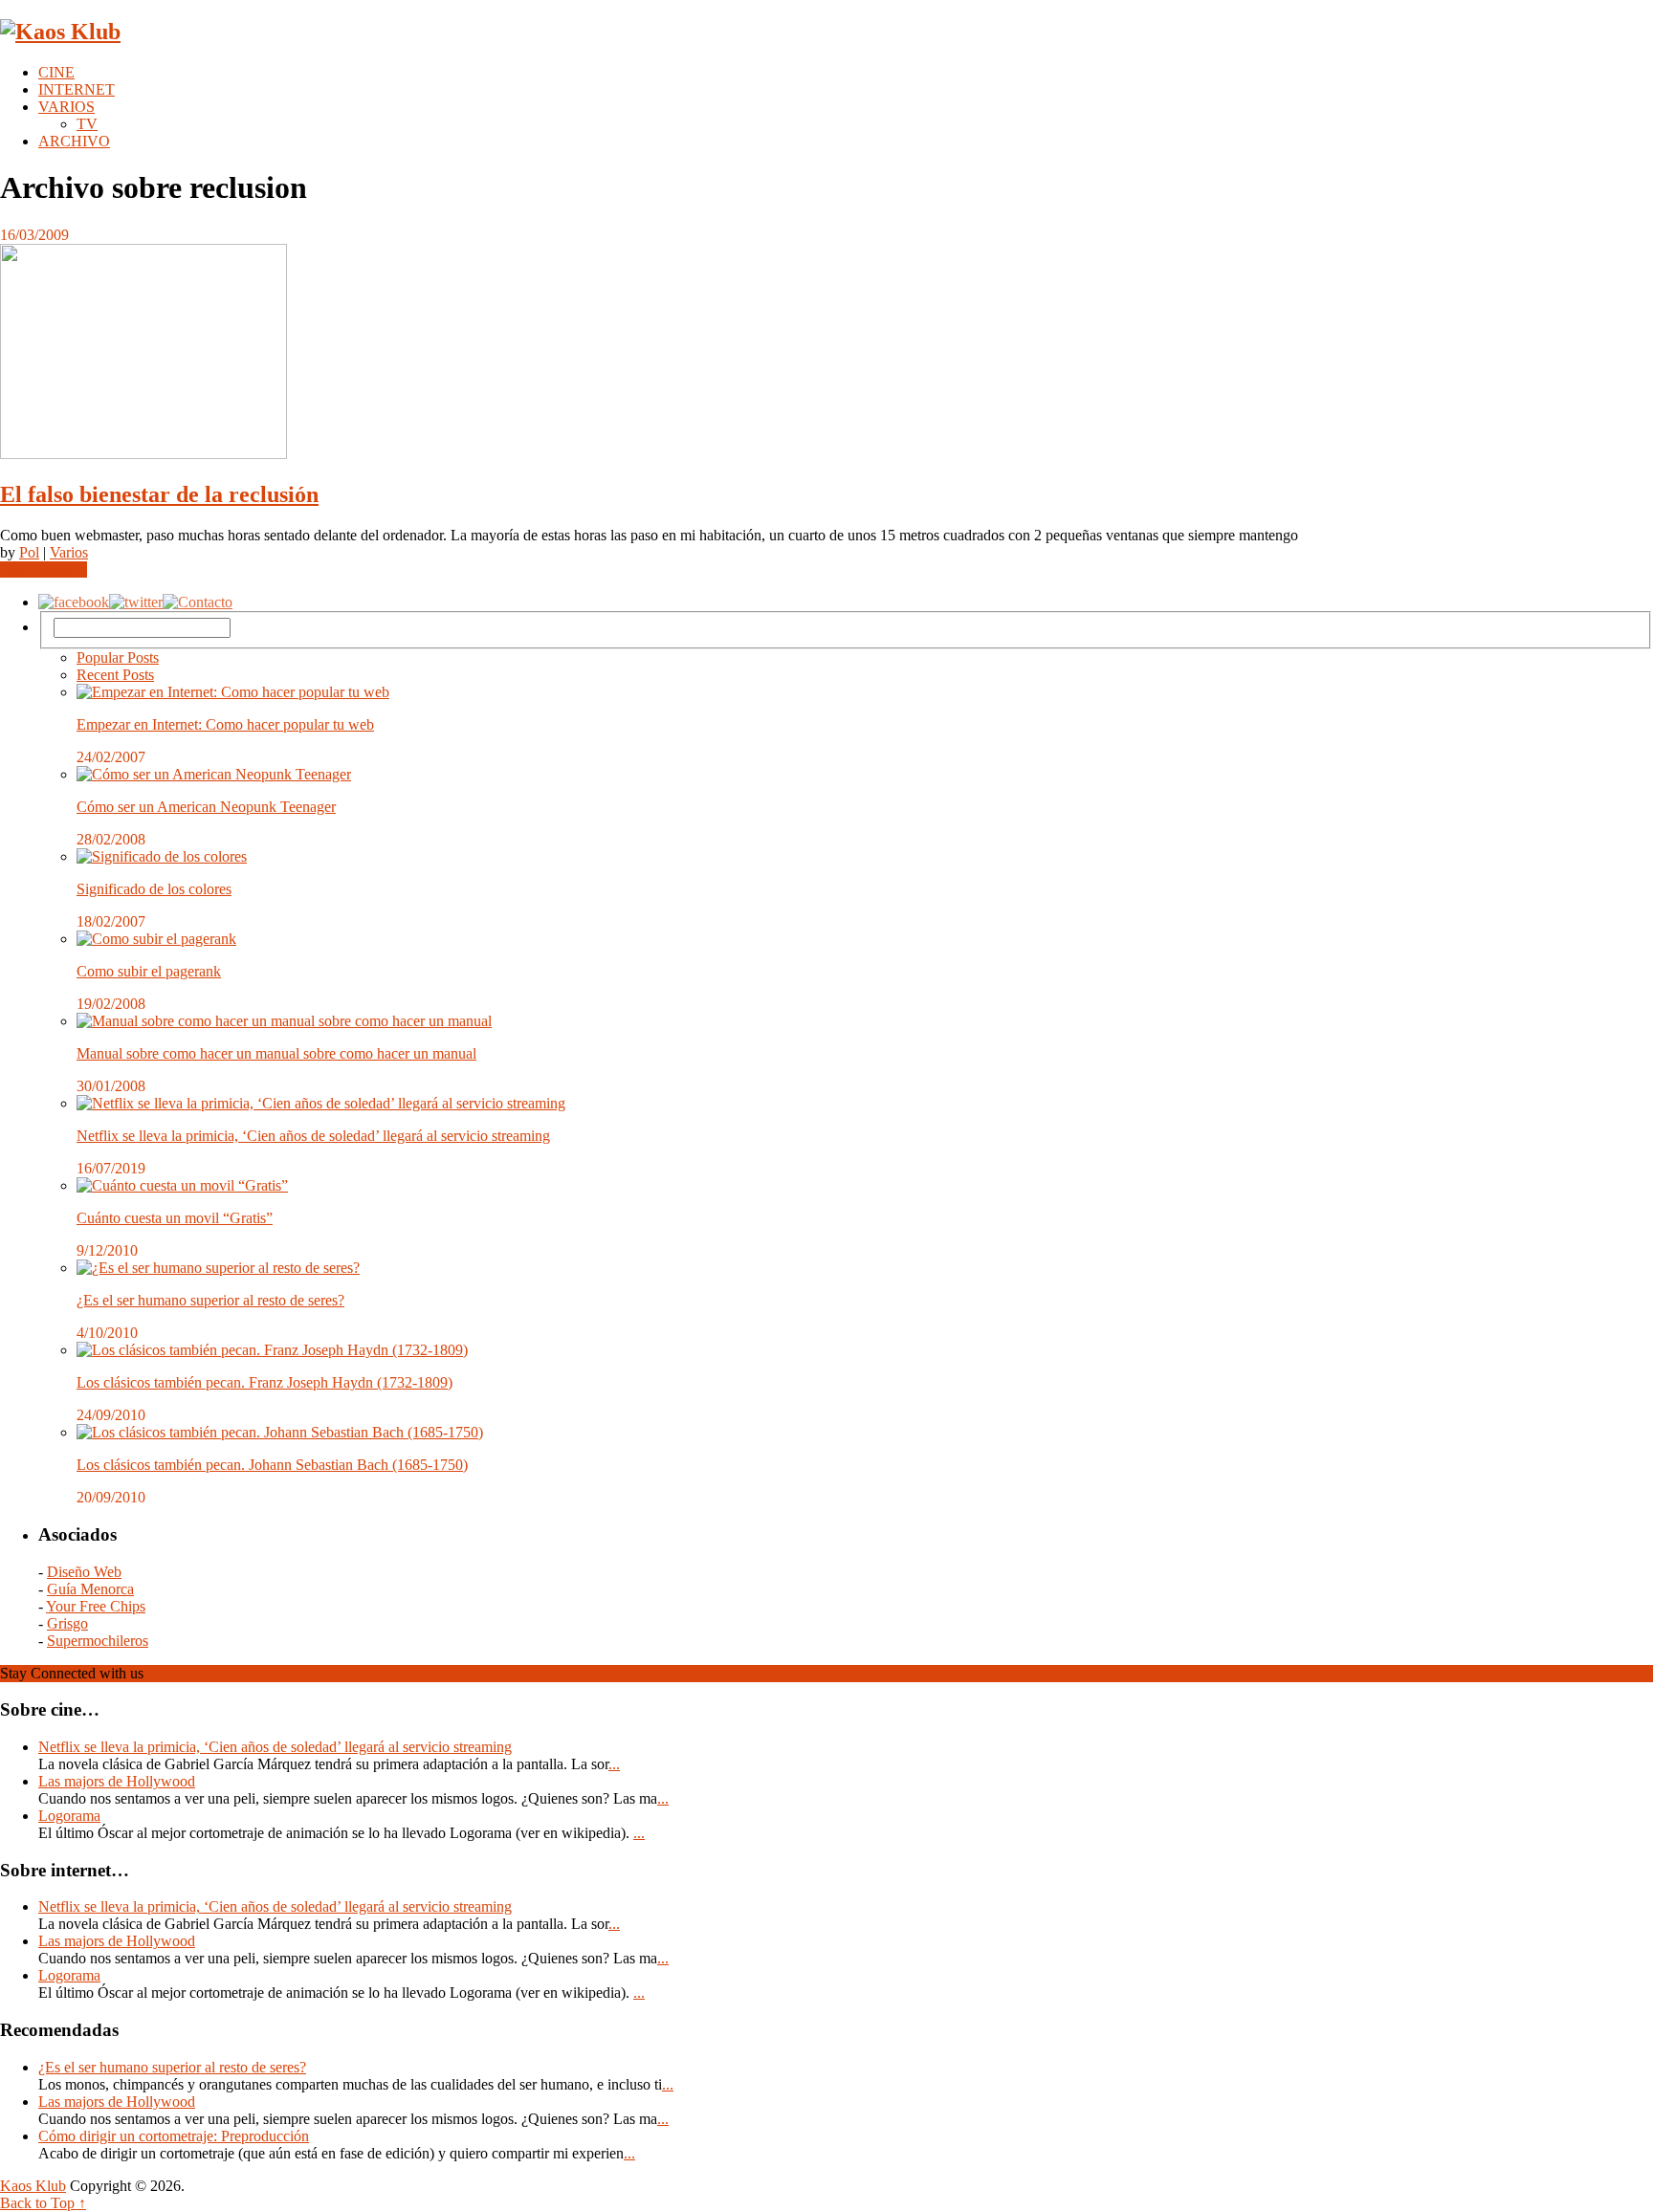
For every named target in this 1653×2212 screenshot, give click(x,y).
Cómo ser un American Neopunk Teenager (206, 807)
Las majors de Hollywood (117, 1781)
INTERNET (77, 89)
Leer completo (44, 569)
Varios (69, 552)
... (614, 1764)
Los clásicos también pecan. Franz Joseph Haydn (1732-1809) (264, 1382)
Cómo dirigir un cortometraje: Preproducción (174, 2136)
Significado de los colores (154, 889)
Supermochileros (98, 1641)
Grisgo (67, 1623)
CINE (56, 72)
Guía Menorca (90, 1589)
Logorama (69, 1816)
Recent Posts (115, 675)
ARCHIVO (74, 141)
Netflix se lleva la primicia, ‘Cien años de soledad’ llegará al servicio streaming (313, 1136)
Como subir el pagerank (149, 971)
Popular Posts (118, 657)
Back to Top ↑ (43, 2203)
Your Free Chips (96, 1606)
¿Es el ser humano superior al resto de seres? (210, 1300)
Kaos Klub (33, 2186)
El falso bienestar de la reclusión (159, 494)
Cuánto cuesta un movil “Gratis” (175, 1218)
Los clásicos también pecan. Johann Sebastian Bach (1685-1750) (272, 1465)
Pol (29, 552)
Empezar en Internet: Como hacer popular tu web (225, 724)
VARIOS (66, 107)
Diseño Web (84, 1572)
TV (87, 124)
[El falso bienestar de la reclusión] (826, 353)
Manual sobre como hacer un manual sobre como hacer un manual (276, 1053)
